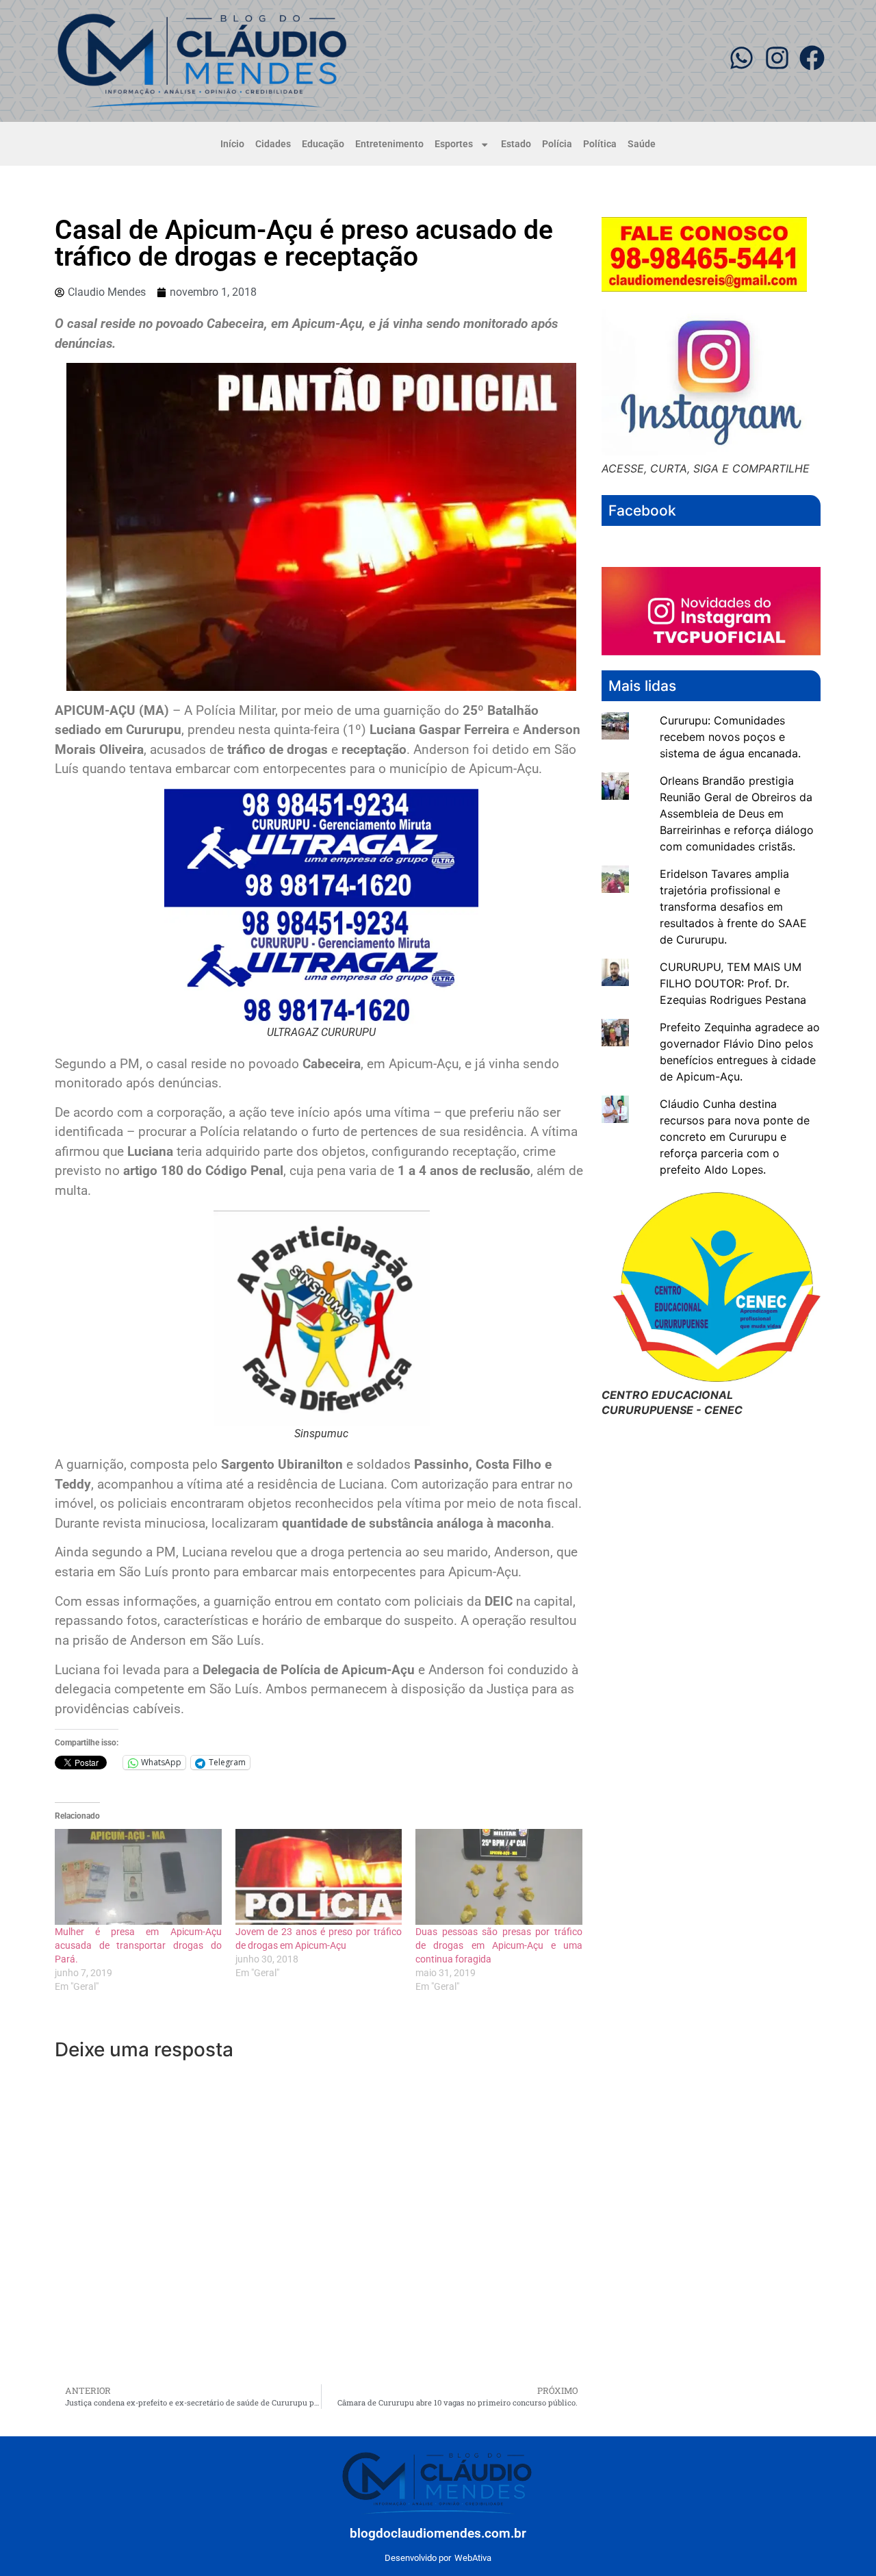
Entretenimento (389, 144)
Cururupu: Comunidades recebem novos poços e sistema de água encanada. (730, 737)
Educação (323, 144)
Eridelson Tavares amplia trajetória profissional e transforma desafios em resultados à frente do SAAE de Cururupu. (733, 907)
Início (232, 144)
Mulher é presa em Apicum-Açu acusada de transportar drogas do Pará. (138, 1945)
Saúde (642, 144)
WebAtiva (473, 2558)
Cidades (273, 144)
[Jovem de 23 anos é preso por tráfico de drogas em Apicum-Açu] (319, 1877)
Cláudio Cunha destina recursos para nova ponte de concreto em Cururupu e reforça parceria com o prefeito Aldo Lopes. (735, 1137)
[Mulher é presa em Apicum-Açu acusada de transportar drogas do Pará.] (138, 1877)
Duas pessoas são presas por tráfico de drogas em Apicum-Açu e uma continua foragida (499, 1945)
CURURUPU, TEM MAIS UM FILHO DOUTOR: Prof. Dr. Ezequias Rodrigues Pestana (733, 983)
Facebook (642, 510)
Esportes (454, 144)
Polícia (557, 144)
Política (600, 144)
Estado (516, 144)
